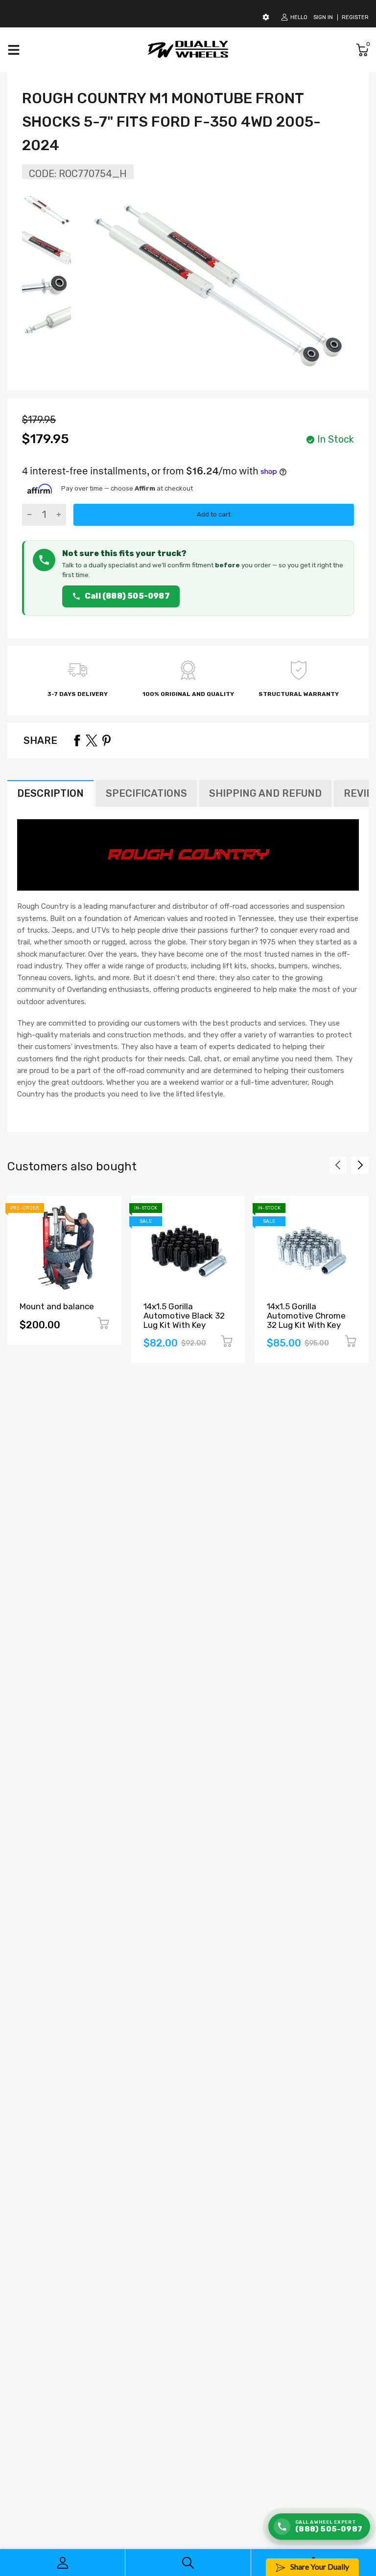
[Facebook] (77, 740)
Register (355, 17)
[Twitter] (92, 740)
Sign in (323, 17)
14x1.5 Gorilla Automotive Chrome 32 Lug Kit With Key (306, 1315)
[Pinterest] (106, 740)
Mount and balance (57, 1306)
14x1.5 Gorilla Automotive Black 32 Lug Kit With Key (184, 1315)
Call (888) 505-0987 (127, 596)
